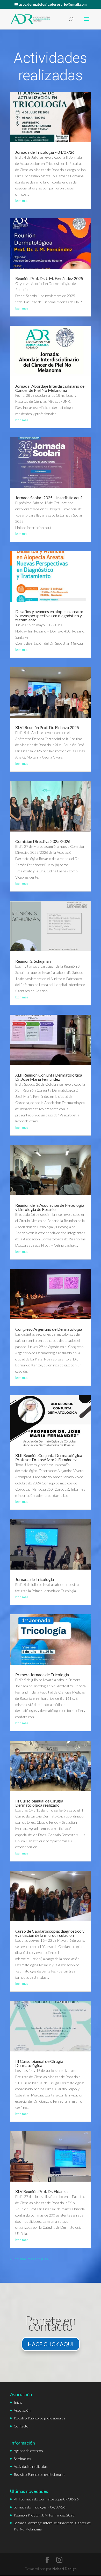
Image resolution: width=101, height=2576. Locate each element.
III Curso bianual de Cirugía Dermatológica (39, 2063)
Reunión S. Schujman (33, 961)
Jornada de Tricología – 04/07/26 (45, 152)
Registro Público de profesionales (39, 2418)
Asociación (22, 2410)
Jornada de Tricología (35, 1579)
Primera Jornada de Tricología (42, 1675)
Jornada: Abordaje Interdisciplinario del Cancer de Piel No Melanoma (50, 388)
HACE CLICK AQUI (51, 2344)
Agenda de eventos (28, 2451)
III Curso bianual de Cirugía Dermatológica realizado (39, 1803)
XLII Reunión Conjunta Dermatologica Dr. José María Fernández (49, 1077)
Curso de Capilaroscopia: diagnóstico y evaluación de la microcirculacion (50, 1933)
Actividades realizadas (31, 2466)
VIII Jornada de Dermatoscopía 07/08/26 (46, 2499)
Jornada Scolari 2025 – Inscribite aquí (48, 498)
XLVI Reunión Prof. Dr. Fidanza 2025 (47, 727)
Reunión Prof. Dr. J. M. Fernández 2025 (49, 278)
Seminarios (22, 2459)
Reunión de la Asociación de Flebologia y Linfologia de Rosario (50, 1207)
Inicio (18, 2402)
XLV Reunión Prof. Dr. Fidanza (41, 2191)
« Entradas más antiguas (29, 2259)
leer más (22, 200)
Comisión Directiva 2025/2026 (43, 841)
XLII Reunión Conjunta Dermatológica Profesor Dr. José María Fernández (49, 1457)
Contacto (21, 2426)
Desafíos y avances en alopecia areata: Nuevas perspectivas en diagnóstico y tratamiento (49, 616)
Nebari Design (64, 2569)
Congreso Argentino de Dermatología (49, 1329)
